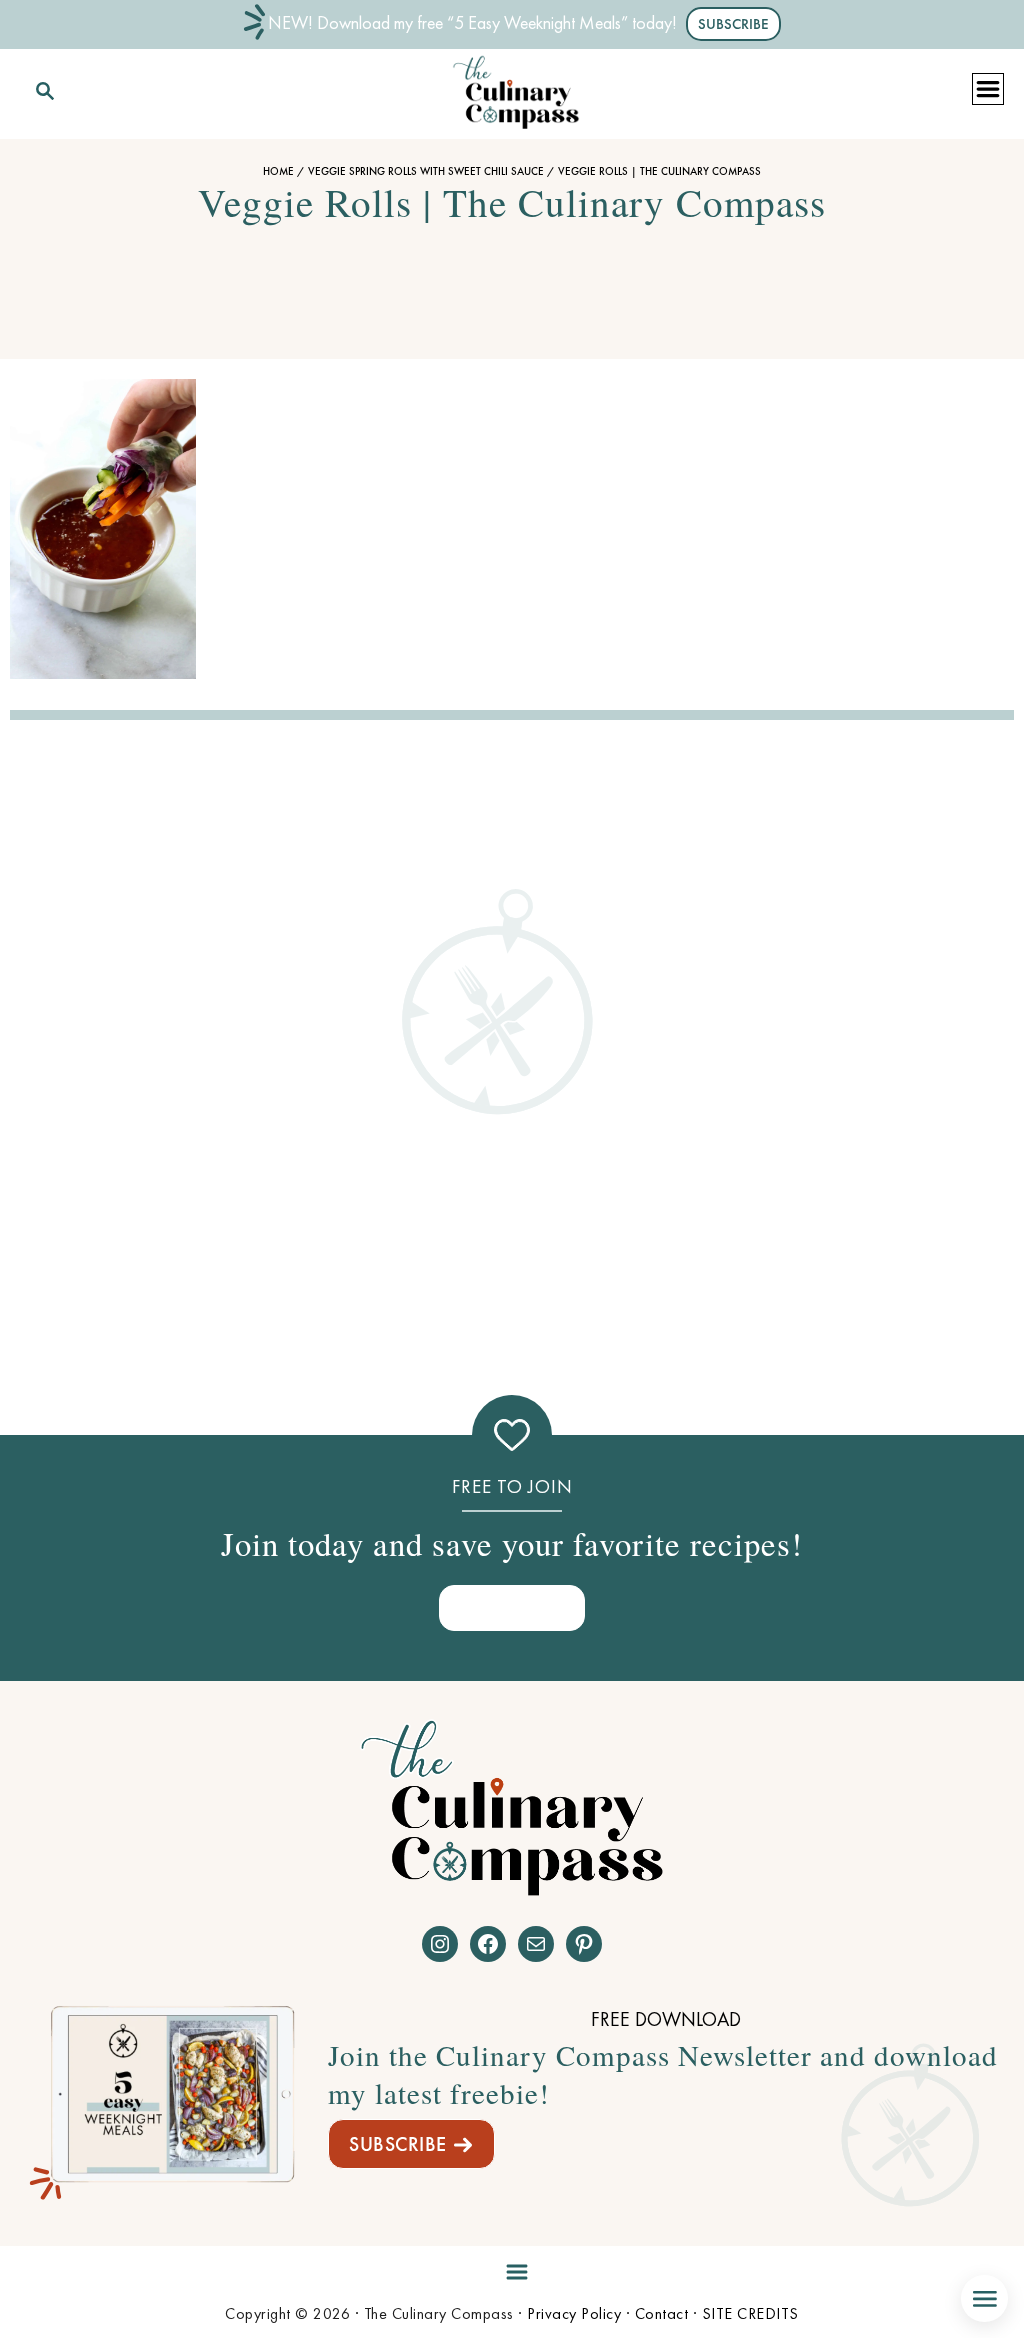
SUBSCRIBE (398, 2144)
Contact (662, 2313)
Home (278, 171)
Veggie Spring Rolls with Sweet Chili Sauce (426, 171)
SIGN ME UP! (512, 1607)
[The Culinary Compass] (516, 87)
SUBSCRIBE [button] (733, 24)
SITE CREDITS (750, 2313)
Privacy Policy (574, 2313)
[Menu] (512, 2268)
